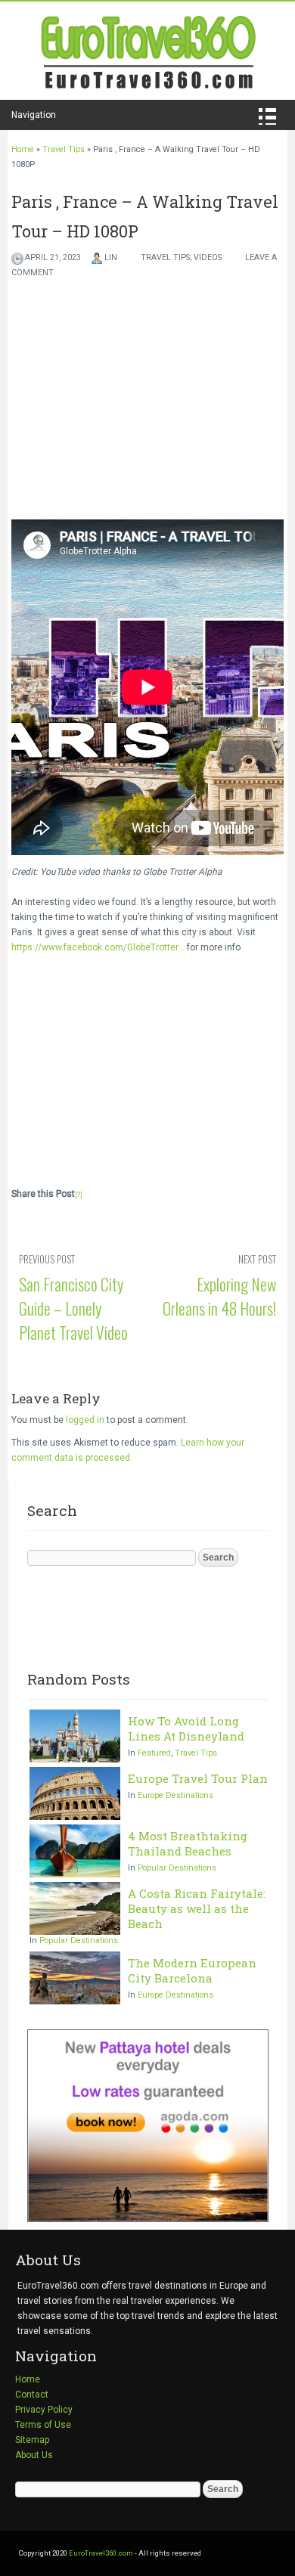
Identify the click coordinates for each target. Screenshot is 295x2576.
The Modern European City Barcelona (192, 1970)
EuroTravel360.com (101, 2553)
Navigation (34, 115)
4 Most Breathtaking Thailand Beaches (188, 1843)
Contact (32, 2395)
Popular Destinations (177, 1868)
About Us (34, 2455)
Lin (111, 257)
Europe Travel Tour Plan (198, 1778)
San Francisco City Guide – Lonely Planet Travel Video (73, 1308)
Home (23, 149)
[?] (79, 1195)
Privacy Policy (44, 2410)
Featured (154, 1753)
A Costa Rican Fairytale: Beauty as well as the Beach (197, 1908)
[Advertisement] (147, 1068)
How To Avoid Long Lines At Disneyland (186, 1728)
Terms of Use (43, 2425)
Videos (208, 257)
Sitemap (32, 2440)
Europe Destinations (175, 1795)
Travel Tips (64, 149)
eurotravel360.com (147, 51)
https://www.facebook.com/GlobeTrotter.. (97, 947)
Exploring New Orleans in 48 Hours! (219, 1296)
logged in (85, 1420)
